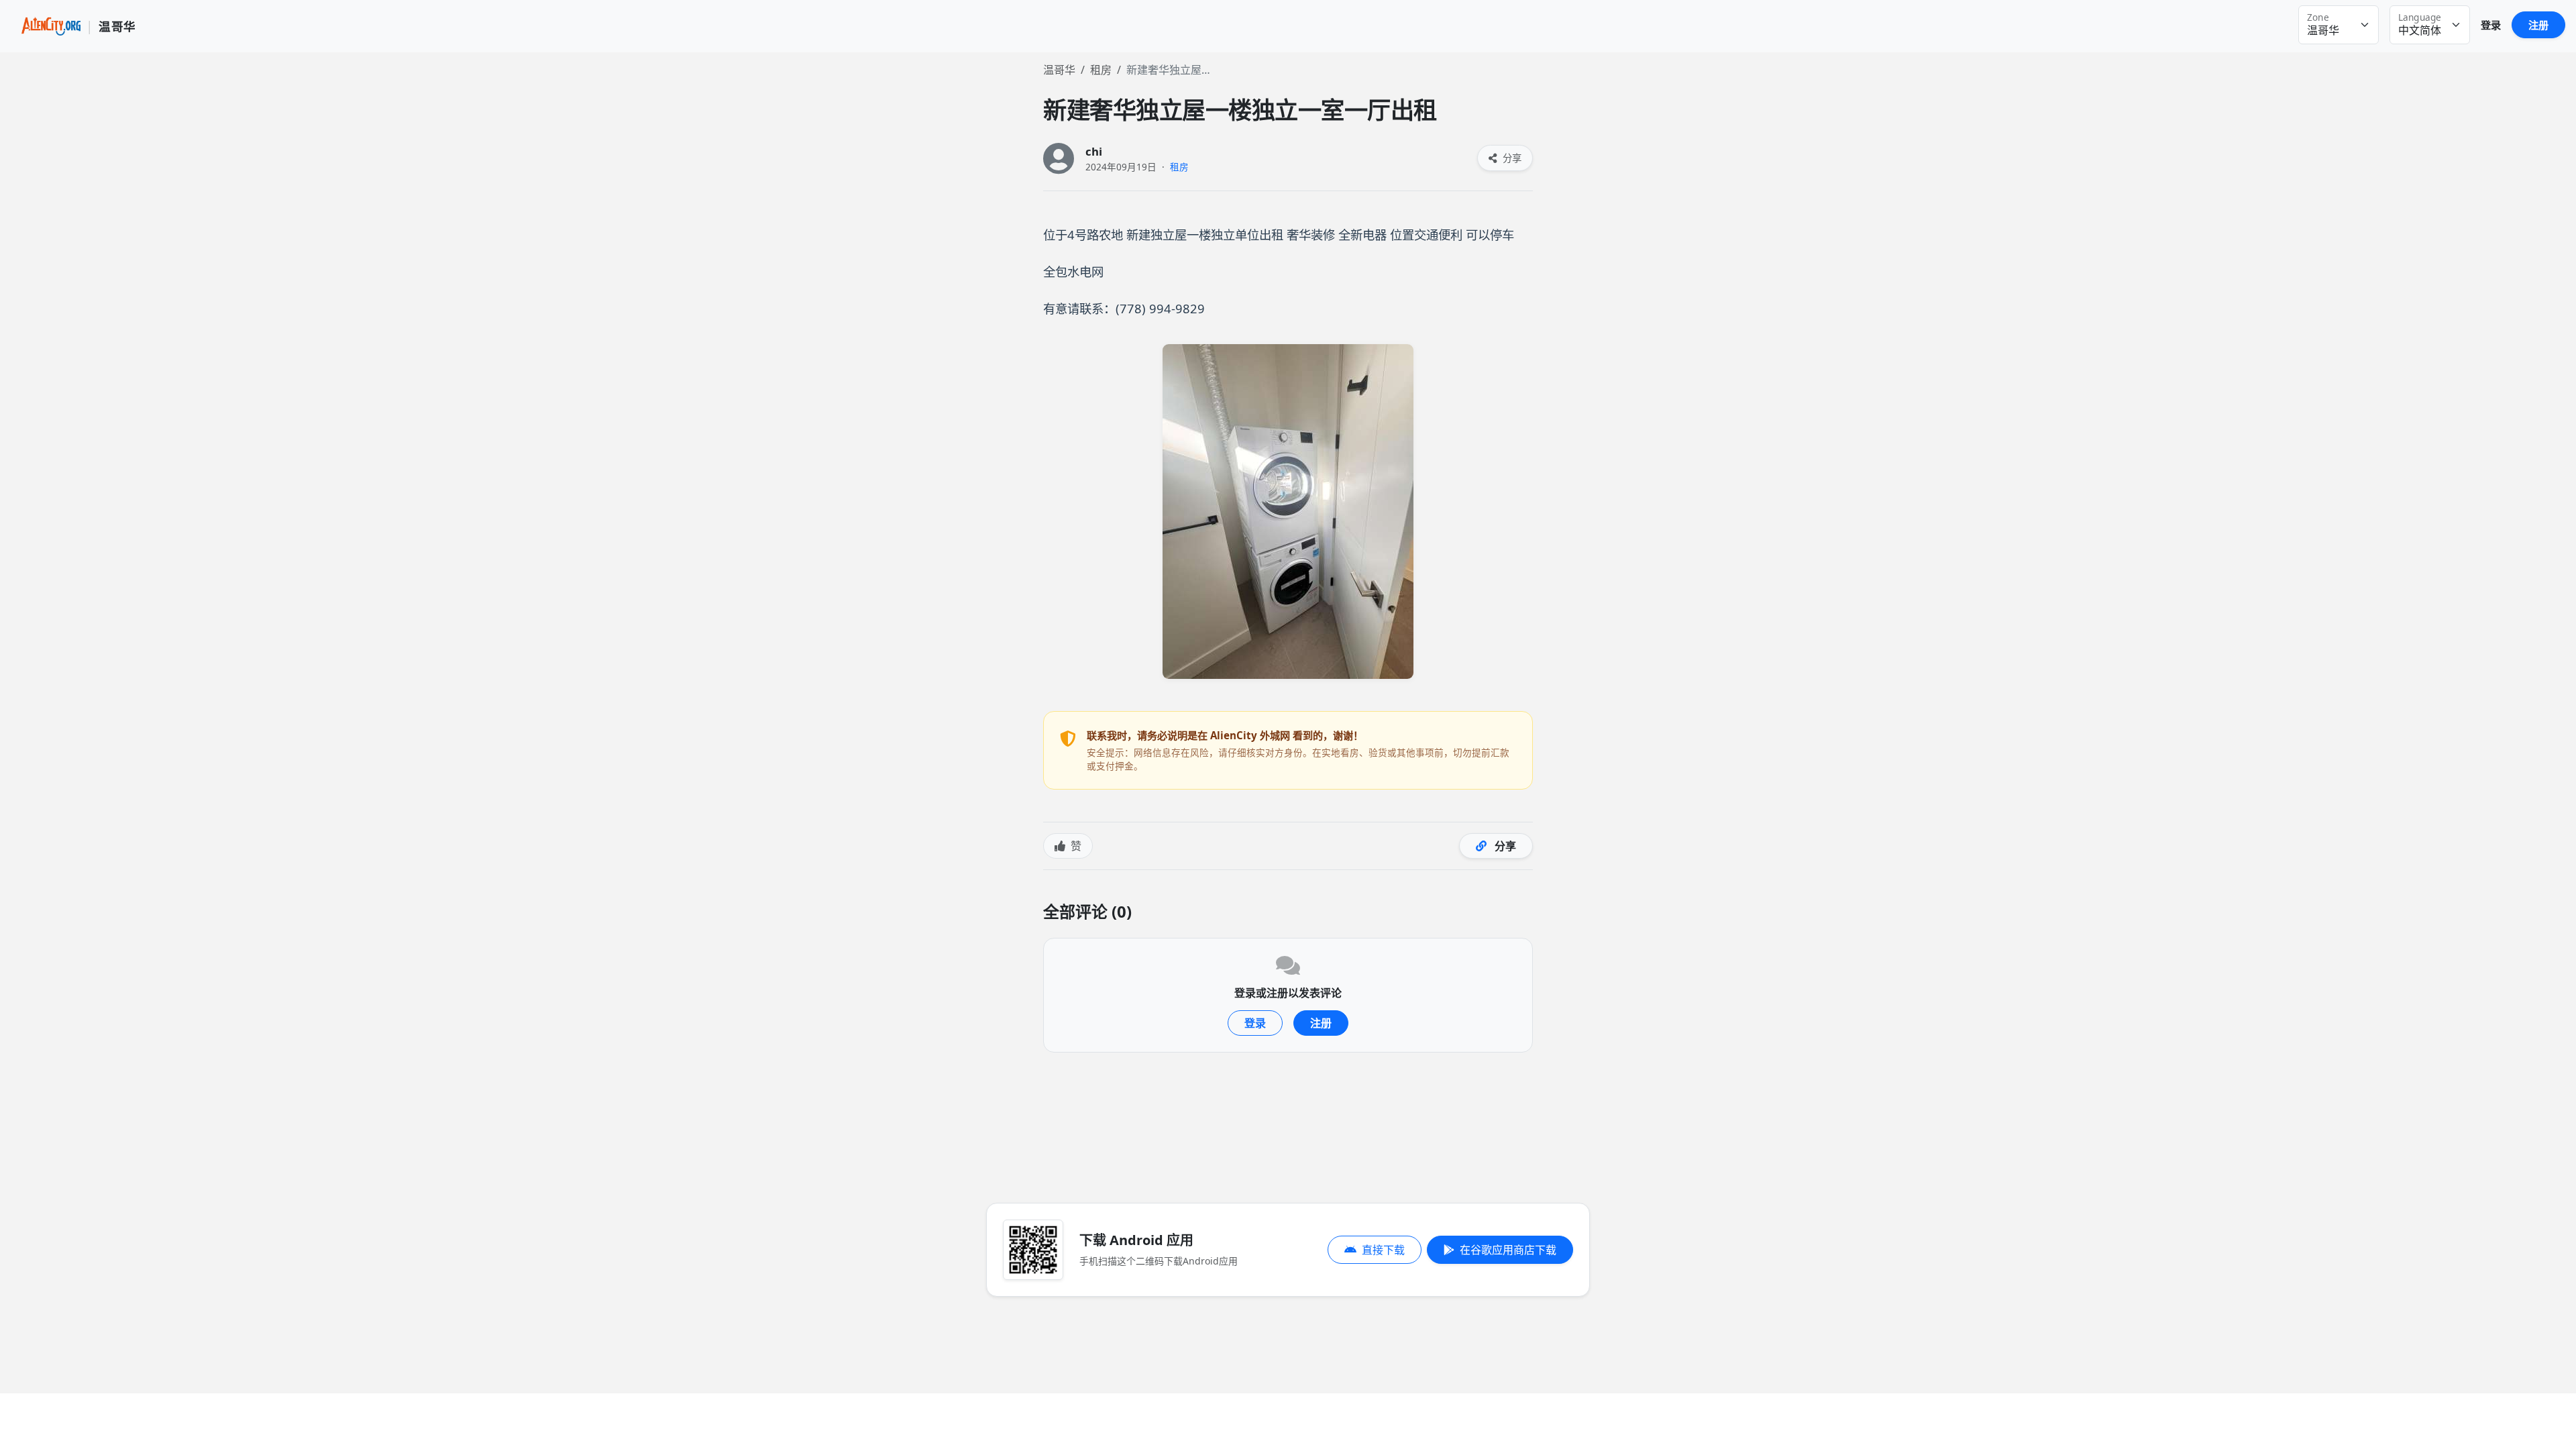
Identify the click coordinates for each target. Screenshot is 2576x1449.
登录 (2491, 25)
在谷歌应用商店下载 (1508, 1250)
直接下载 (1383, 1250)
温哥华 (1059, 70)
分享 (1511, 158)
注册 (2538, 25)
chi (1094, 151)
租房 (1101, 70)
